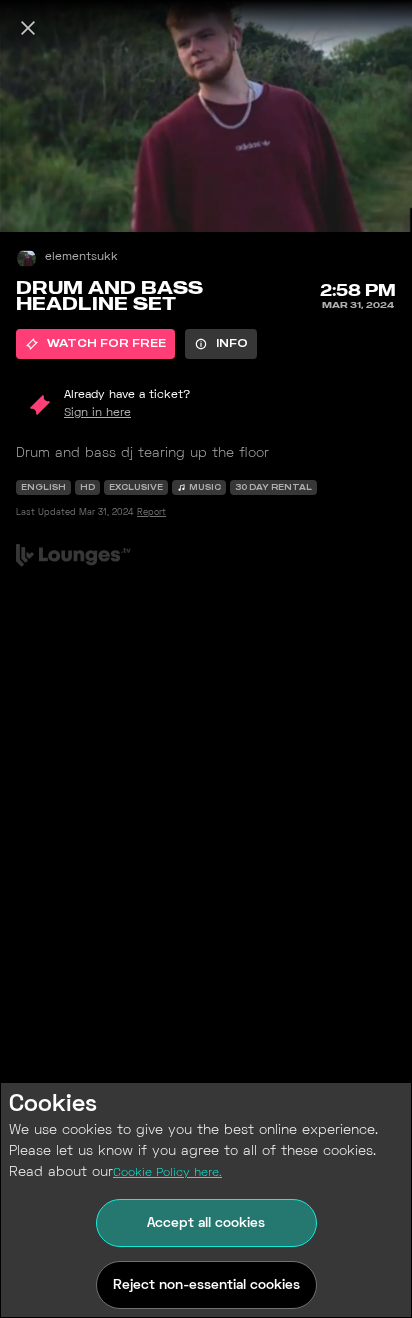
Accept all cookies (206, 1223)
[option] (95, 344)
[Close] (28, 28)
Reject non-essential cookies (206, 1285)
